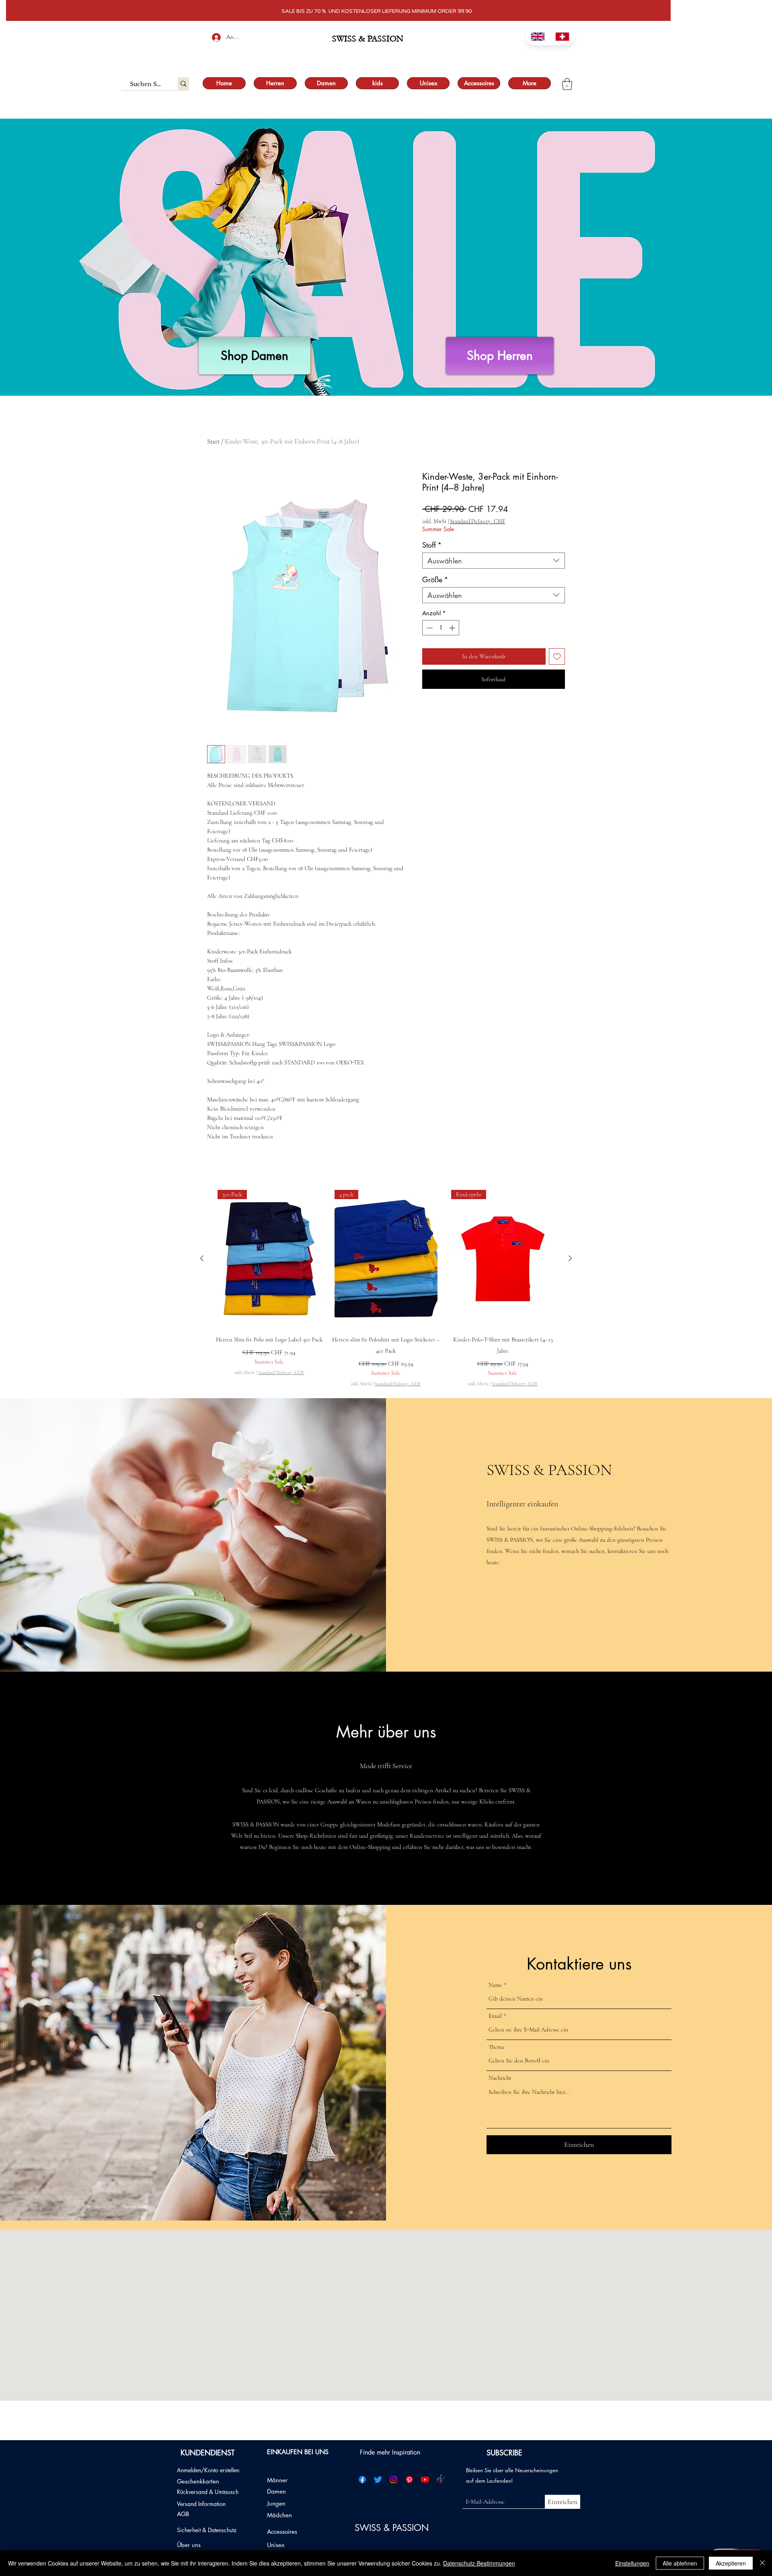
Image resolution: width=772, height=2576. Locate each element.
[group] (386, 1289)
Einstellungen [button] (632, 2563)
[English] (538, 37)
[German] (563, 37)
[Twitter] (378, 2479)
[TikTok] (441, 2479)
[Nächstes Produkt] (570, 1258)
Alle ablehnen (680, 2563)
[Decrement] (429, 628)
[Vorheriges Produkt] (202, 1258)
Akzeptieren (731, 2563)
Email (495, 2016)
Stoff (432, 545)
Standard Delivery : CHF (477, 521)
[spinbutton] (441, 628)
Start (213, 442)
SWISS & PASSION (393, 2528)
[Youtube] (425, 2479)
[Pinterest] (409, 2479)
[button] (567, 84)
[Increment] (453, 628)
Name (495, 1985)
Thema (496, 2047)
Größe (435, 579)
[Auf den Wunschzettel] (557, 656)
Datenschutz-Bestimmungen (479, 2563)
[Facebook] (362, 2479)
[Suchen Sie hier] (183, 84)
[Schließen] (762, 2563)
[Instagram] (394, 2479)
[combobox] (494, 561)
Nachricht (500, 2078)
